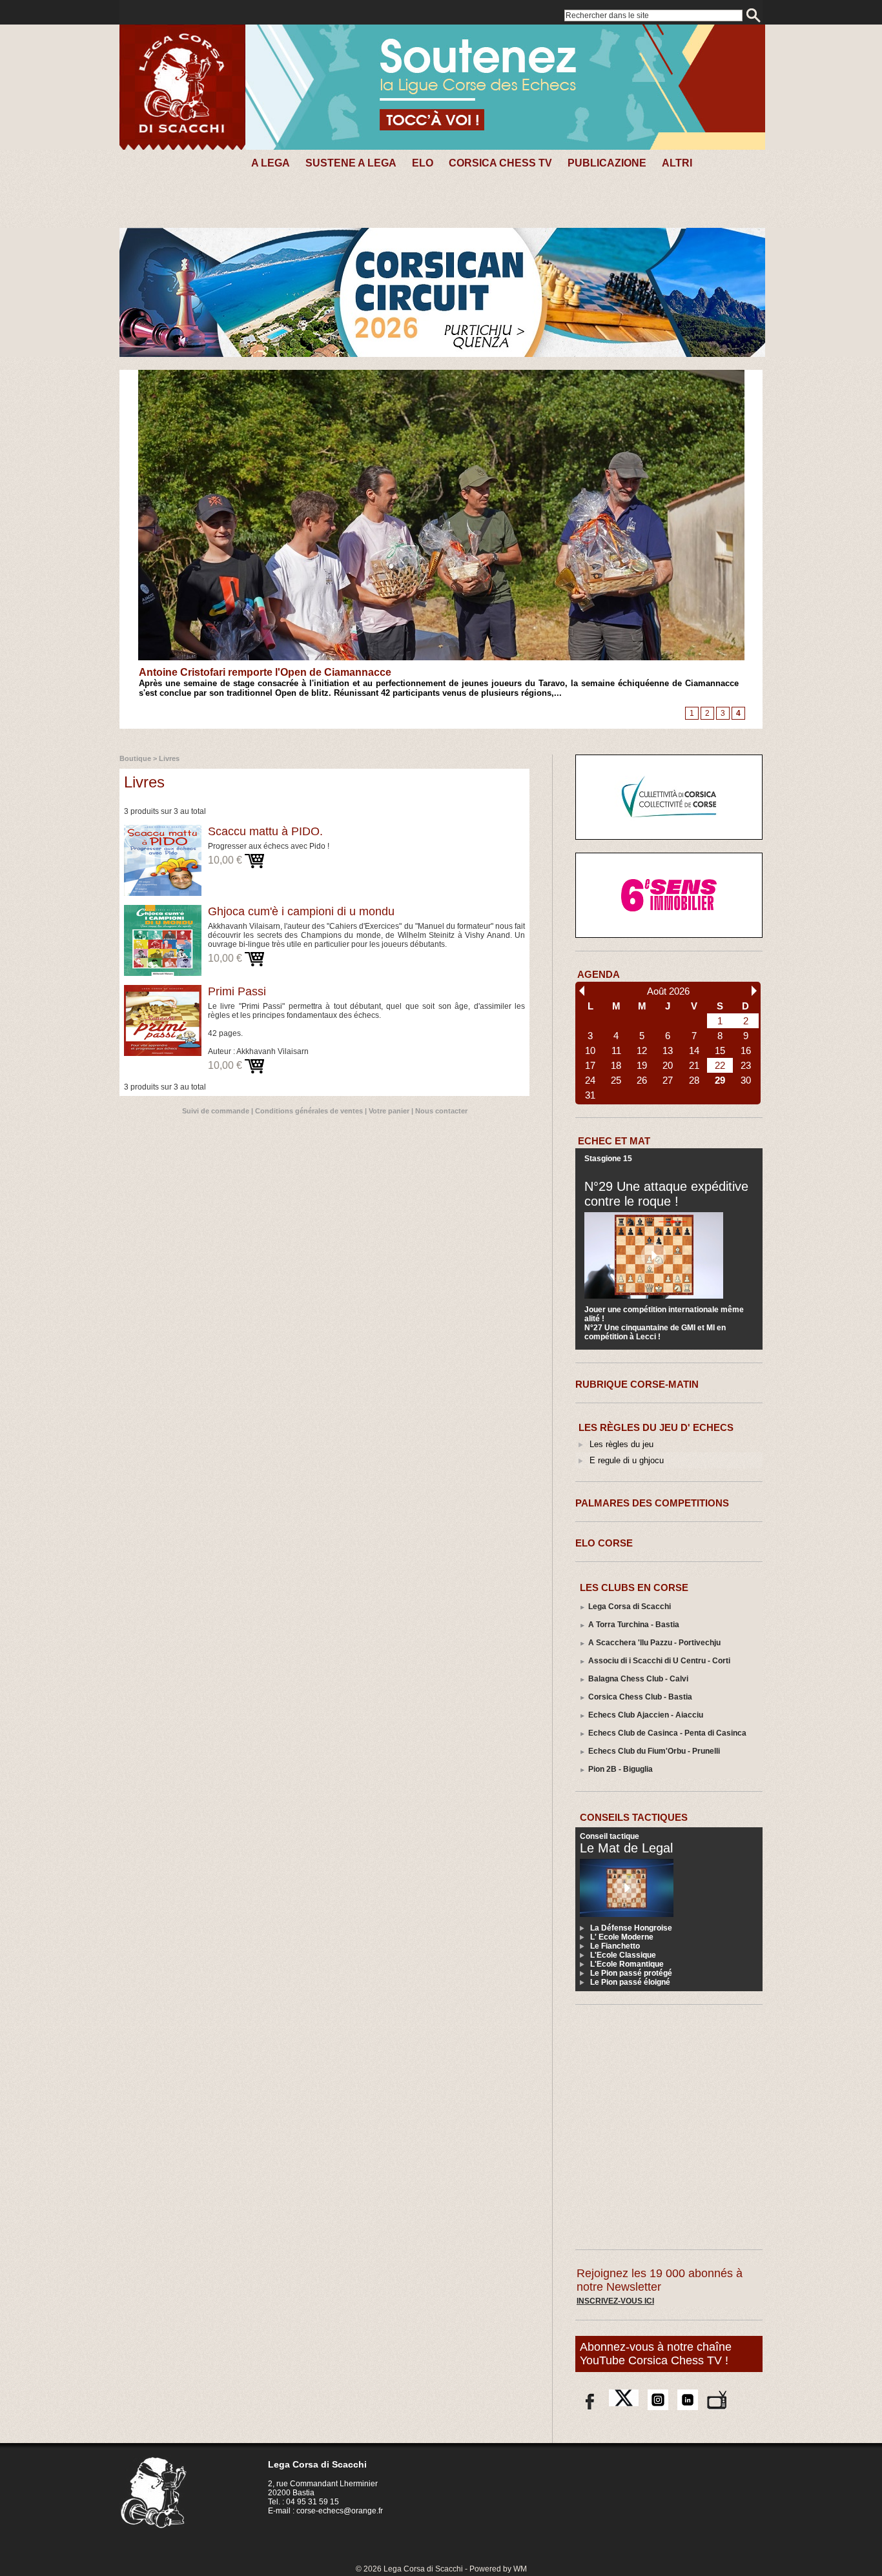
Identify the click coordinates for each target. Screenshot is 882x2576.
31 (590, 1095)
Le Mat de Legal (626, 1848)
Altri (677, 163)
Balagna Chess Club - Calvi (638, 1679)
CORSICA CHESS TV (500, 163)
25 (616, 1080)
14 (694, 1050)
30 (746, 1080)
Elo (423, 163)
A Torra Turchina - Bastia (634, 1625)
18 (616, 1065)
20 (668, 1065)
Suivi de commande (216, 1111)
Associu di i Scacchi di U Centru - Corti (659, 1661)
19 (642, 1065)
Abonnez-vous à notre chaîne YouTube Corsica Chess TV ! (656, 2354)
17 (590, 1065)
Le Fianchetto (615, 1946)
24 (590, 1080)
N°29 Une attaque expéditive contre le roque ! (666, 1194)
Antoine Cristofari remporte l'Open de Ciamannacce (265, 672)
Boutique (135, 758)
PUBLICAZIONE (607, 163)
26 (642, 1080)
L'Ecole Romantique (627, 1964)
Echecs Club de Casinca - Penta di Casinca (667, 1733)
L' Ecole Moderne (622, 1937)
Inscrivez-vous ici (615, 2301)
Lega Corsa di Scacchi (630, 1607)
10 (590, 1050)
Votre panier (389, 1111)
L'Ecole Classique (623, 1955)
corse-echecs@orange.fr (340, 2511)
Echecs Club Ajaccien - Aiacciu (646, 1715)
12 (642, 1050)
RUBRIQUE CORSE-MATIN (637, 1384)
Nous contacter (441, 1111)
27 (668, 1080)
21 (694, 1065)
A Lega (271, 163)
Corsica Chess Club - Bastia (640, 1697)
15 (720, 1050)
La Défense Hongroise (631, 1928)
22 (720, 1065)
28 (694, 1080)
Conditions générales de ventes (309, 1111)
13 (668, 1050)
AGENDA (599, 974)
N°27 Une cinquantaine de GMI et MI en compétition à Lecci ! (655, 1332)
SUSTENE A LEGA (351, 163)
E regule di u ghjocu (627, 1460)
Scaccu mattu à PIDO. (265, 831)
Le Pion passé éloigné (630, 1982)
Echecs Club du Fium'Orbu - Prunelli (654, 1751)
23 (746, 1065)
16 (746, 1050)
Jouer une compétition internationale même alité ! (664, 1314)
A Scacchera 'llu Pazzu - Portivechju (654, 1643)
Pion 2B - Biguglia (620, 1769)
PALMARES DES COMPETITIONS (652, 1503)
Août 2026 (668, 991)
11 (616, 1050)
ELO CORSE (604, 1543)
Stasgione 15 (608, 1159)
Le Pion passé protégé (631, 1973)
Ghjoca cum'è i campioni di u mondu (301, 911)
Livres (169, 758)
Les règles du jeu (621, 1444)
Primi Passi (237, 991)
